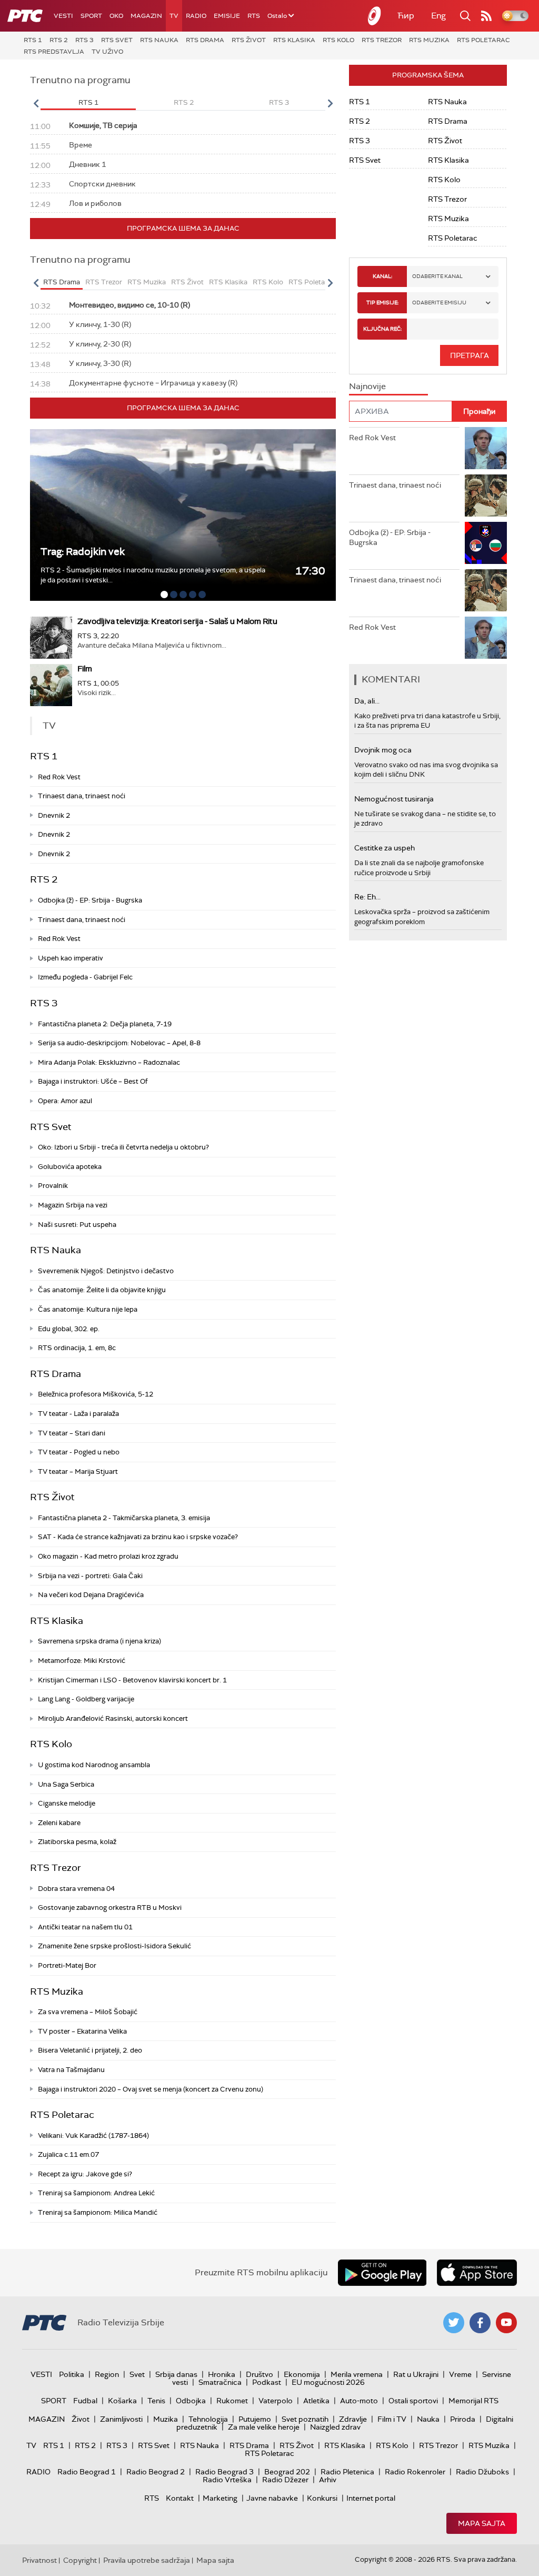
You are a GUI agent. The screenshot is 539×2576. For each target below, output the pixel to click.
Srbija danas (176, 2374)
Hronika (222, 2374)
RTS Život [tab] (187, 282)
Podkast (267, 2382)
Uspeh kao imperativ (71, 958)
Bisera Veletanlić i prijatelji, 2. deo (90, 2050)
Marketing (220, 2498)
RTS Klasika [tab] (228, 282)
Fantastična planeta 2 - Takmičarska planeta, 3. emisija (124, 1518)
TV (174, 16)
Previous (36, 103)
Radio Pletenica (347, 2472)
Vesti (63, 16)
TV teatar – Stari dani (72, 1433)
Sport (91, 16)
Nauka (428, 2419)
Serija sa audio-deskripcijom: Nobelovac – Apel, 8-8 (119, 1043)
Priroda (463, 2419)
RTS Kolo (338, 40)
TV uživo (107, 52)
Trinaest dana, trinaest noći (82, 796)
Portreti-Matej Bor (67, 1965)
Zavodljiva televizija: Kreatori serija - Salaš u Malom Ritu (177, 621)
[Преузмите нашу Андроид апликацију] (382, 2273)
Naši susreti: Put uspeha (77, 1225)
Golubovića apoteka (70, 1167)
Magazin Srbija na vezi (73, 1205)
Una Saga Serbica (66, 1784)
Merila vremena (357, 2374)
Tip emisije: (382, 303)
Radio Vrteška (227, 2480)
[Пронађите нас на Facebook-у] (480, 2323)
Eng (438, 16)
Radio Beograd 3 (224, 2472)
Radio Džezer (285, 2480)
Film (85, 669)
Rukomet (232, 2401)
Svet (137, 2374)
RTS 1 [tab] (88, 102)
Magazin (146, 16)
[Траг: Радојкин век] (183, 515)
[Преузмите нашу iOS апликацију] (477, 2273)
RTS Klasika (294, 40)
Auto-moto (359, 2401)
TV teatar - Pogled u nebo (79, 1452)
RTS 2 (59, 40)
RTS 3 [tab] (279, 102)
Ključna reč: (382, 329)
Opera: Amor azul (65, 1101)
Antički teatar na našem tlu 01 (85, 1927)
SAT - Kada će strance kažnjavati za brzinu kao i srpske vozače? (138, 1537)
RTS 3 (84, 40)
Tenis (156, 2401)
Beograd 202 (287, 2472)
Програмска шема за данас (183, 228)
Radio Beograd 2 (156, 2472)
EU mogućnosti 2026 (328, 2382)
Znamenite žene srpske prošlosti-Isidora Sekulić (114, 1946)
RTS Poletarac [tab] (312, 282)
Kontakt (180, 2498)
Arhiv (328, 2480)
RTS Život (249, 40)
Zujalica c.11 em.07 (68, 2154)
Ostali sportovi (413, 2401)
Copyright (80, 2560)
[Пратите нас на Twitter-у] (454, 2323)
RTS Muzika (429, 40)
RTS (254, 16)
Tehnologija (208, 2419)
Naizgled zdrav (335, 2427)
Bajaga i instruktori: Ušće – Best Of (93, 1081)
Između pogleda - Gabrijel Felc (85, 977)
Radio (196, 16)
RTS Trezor (382, 40)
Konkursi (322, 2498)
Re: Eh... (367, 897)
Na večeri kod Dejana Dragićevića (91, 1595)
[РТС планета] (375, 16)
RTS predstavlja (54, 52)
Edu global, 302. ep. (69, 1329)
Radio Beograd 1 (87, 2472)
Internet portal (371, 2498)
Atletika (316, 2401)
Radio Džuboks (482, 2472)
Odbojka (191, 2401)
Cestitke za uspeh (385, 848)
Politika (72, 2374)
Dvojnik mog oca (383, 750)
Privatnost (39, 2560)
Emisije (227, 16)
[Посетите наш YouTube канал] (506, 2323)
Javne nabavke (272, 2498)
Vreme (460, 2374)
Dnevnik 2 (54, 815)
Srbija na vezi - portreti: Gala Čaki (90, 1576)
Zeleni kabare (59, 1823)
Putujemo (255, 2419)
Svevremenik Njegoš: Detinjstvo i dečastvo (106, 1271)
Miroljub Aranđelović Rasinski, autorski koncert (113, 1718)
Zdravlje (353, 2419)
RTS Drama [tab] (62, 282)
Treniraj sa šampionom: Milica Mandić (98, 2212)
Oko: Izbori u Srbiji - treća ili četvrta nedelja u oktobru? (123, 1147)
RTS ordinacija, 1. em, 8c (77, 1348)
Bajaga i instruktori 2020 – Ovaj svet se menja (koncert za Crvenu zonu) (151, 2089)
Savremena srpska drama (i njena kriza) (99, 1641)
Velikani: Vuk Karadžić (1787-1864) (93, 2136)
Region (107, 2374)
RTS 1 (33, 40)
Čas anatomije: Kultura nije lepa (88, 1309)
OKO (116, 16)
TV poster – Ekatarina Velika (82, 2031)
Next (330, 103)
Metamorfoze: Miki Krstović (82, 1661)
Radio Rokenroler (415, 2472)
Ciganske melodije (67, 1803)
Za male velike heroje (264, 2427)
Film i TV (392, 2419)
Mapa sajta (482, 2523)
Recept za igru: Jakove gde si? (85, 2174)
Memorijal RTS (473, 2401)
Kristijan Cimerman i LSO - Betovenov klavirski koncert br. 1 (132, 1680)
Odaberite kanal (437, 276)
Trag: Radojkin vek (83, 552)
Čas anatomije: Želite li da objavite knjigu (102, 1290)
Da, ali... (367, 701)
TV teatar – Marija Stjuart (78, 1472)
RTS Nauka (159, 40)
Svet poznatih (305, 2419)
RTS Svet (117, 40)
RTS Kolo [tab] (268, 282)
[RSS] (486, 16)
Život (81, 2419)
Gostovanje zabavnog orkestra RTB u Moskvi (110, 1908)
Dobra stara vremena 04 (76, 1889)
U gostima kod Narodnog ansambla (94, 1765)
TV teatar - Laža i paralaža (78, 1414)
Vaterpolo (276, 2401)
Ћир (406, 16)
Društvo (259, 2374)
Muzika (166, 2419)
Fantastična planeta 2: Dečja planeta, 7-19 (105, 1024)
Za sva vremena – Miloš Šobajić (88, 2012)
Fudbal (85, 2401)
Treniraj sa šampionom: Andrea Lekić (96, 2193)
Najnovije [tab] (367, 386)
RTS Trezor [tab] (104, 282)
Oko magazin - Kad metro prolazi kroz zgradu (108, 1556)
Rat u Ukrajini (416, 2374)
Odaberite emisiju (439, 303)
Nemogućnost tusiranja (394, 799)
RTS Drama (205, 40)
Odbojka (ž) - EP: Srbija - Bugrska (90, 900)
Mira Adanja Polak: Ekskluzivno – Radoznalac (109, 1062)
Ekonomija (302, 2374)
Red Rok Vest (59, 777)
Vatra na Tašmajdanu (71, 2070)
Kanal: (382, 276)
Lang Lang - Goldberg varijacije (86, 1699)
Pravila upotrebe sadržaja (147, 2560)
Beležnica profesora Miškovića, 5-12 (96, 1394)
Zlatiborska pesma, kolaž (77, 1842)
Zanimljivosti (121, 2419)
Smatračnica (220, 2382)
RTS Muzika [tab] (147, 282)
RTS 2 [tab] (184, 102)
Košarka (122, 2401)
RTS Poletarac (483, 40)
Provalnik (53, 1186)
